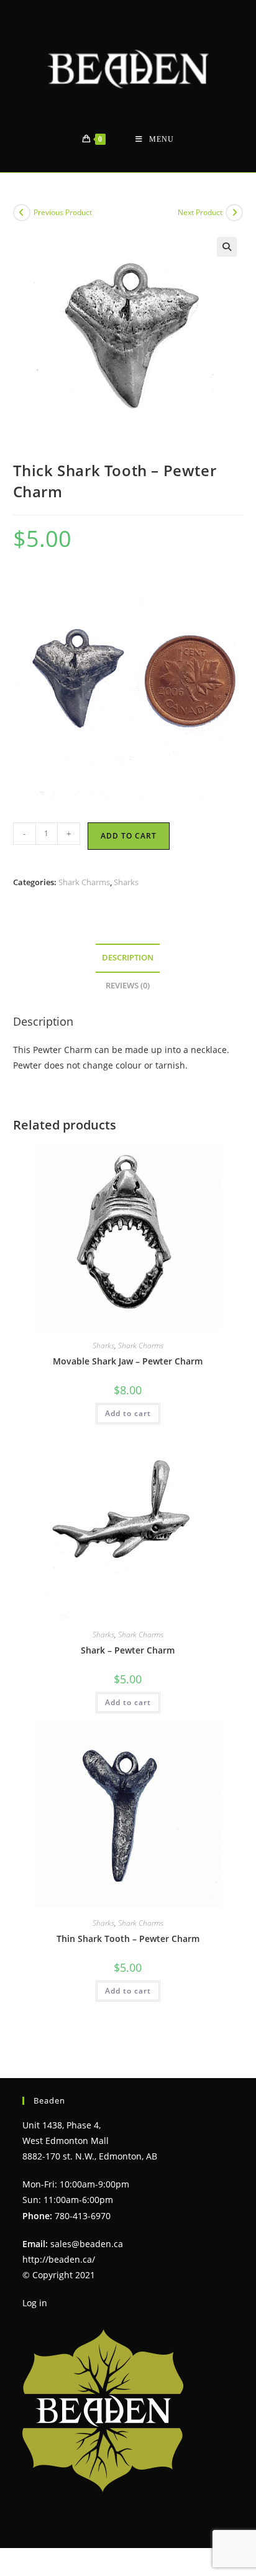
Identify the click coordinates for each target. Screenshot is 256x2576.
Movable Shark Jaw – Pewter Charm (128, 1361)
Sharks (126, 882)
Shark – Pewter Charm (128, 1650)
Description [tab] (128, 958)
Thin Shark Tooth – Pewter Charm (128, 1939)
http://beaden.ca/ (59, 2259)
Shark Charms (84, 882)
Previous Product (63, 212)
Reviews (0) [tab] (128, 986)
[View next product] (234, 213)
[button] (227, 247)
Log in (35, 2303)
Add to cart (129, 836)
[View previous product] (22, 213)
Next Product (200, 212)
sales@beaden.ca (87, 2244)
